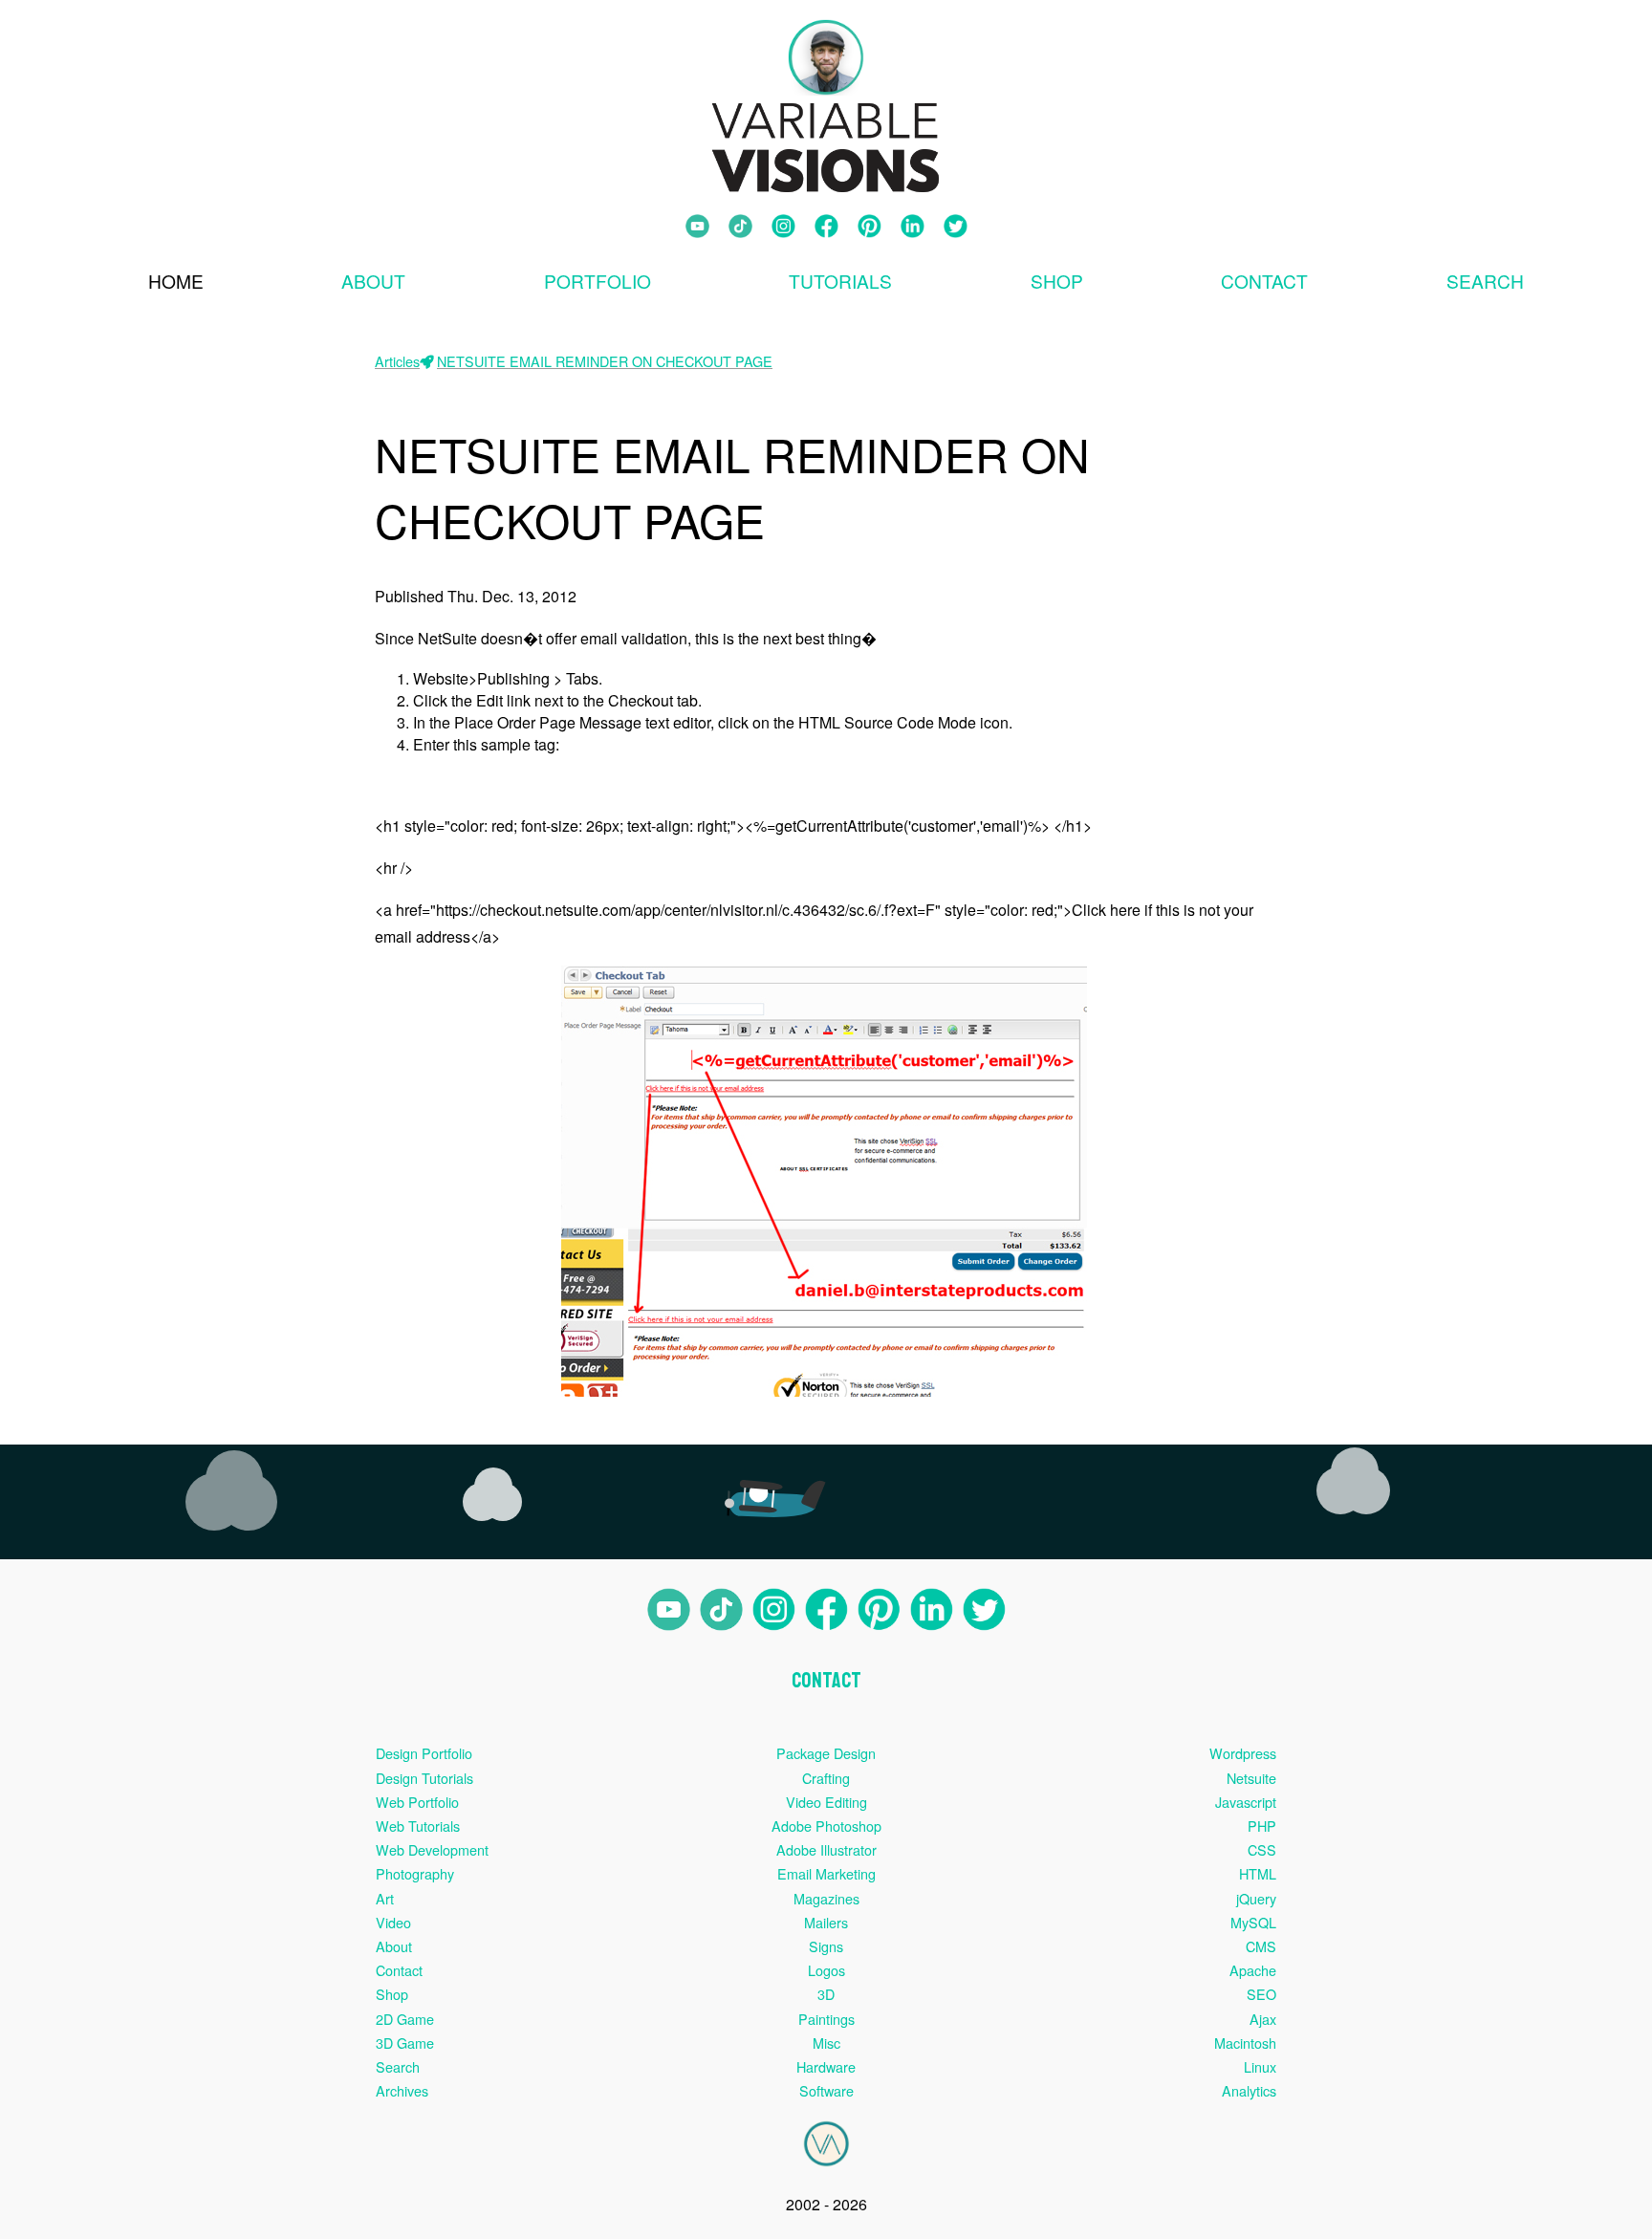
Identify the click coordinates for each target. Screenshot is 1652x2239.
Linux (1260, 2066)
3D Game (405, 2043)
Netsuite (1251, 1778)
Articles (397, 361)
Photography (415, 1873)
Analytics (1249, 2090)
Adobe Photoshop (826, 1826)
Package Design (826, 1753)
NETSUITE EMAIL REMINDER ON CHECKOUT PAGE (605, 361)
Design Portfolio (424, 1753)
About (373, 281)
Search (398, 2066)
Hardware (826, 2066)
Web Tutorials (418, 1826)
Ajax (1263, 2019)
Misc (826, 2043)
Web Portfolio (417, 1802)
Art (385, 1898)
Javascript (1246, 1802)
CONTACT (826, 1681)
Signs (826, 1946)
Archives (402, 2090)
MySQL (1253, 1922)
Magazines (826, 1898)
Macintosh (1245, 2043)
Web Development (432, 1849)
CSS (1262, 1849)
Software (826, 2090)
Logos (826, 1970)
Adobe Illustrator (826, 1849)
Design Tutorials (424, 1778)
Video (393, 1922)
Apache (1253, 1970)
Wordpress (1243, 1753)
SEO (1261, 1994)
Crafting (826, 1778)
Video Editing (826, 1802)
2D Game (405, 2019)
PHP (1262, 1826)
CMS (1261, 1946)
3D (826, 1994)
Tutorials (840, 281)
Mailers (826, 1922)
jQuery (1256, 1898)
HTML (1258, 1873)
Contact (1264, 281)
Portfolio (598, 281)
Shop (1057, 281)
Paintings (826, 2019)
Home (176, 281)
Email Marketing (826, 1873)
